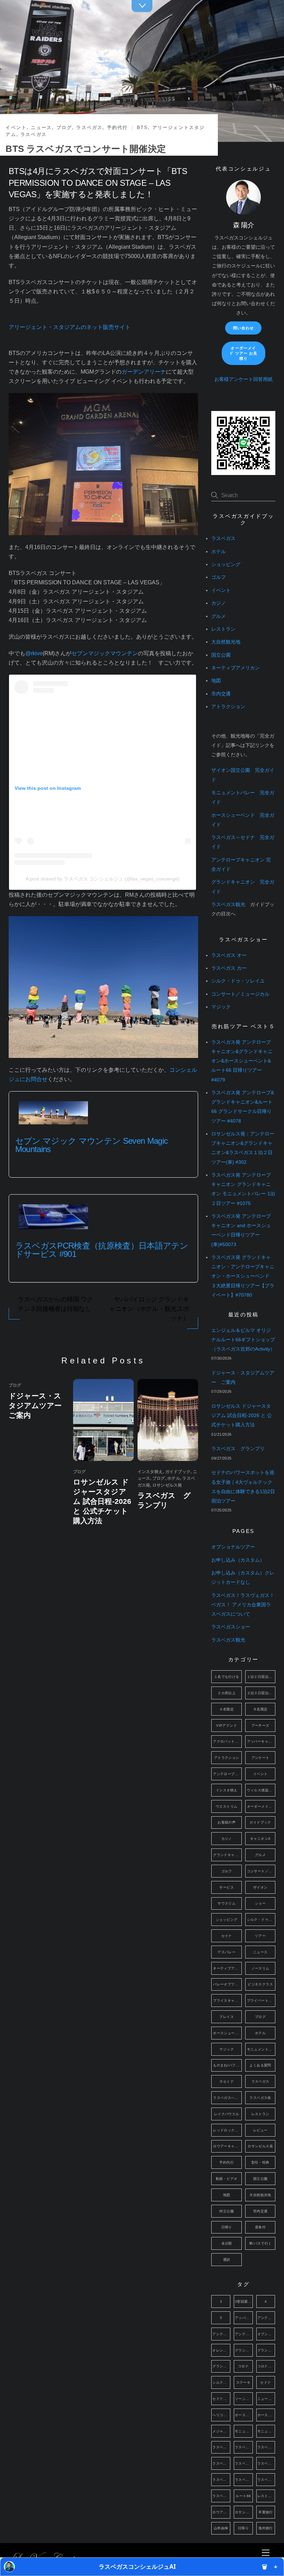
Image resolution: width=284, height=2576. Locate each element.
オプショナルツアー (233, 1547)
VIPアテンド (227, 1725)
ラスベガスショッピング (221, 2480)
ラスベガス (89, 127)
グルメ (219, 616)
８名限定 (260, 1709)
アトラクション (228, 707)
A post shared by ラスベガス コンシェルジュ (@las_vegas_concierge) (103, 879)
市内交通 (221, 694)
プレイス (227, 2017)
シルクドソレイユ (221, 2382)
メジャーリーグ (221, 2431)
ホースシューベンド (227, 2033)
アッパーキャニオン (261, 1741)
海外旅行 (266, 2528)
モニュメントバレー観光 (266, 2431)
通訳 (227, 2260)
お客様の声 (227, 1822)
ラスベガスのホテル (244, 2463)
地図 (216, 681)
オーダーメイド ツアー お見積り (243, 353)
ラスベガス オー (229, 955)
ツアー (260, 1936)
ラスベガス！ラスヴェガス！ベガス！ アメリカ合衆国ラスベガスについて (243, 1605)
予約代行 (118, 127)
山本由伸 (221, 2528)
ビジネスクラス (260, 1984)
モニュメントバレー (261, 2049)
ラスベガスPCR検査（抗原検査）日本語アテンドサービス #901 (102, 1250)
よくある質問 (260, 2065)
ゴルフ (219, 577)
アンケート (260, 1758)
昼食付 (260, 2227)
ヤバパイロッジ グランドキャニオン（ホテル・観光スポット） (149, 1309)
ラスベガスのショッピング (266, 2447)
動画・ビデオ (227, 2179)
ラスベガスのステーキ (221, 2463)
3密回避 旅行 (244, 2301)
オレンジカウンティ (221, 2350)
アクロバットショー (227, 1741)
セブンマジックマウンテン (105, 653)
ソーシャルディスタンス (244, 2399)
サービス (227, 1887)
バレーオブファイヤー (227, 1984)
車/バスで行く (260, 2243)
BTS (143, 127)
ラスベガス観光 (228, 905)
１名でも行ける (227, 1677)
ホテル (174, 1478)
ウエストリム (227, 1806)
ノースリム (260, 1968)
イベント (16, 127)
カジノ (219, 603)
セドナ (227, 1936)
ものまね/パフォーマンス (227, 2065)
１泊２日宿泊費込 (261, 1677)
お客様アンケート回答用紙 (243, 379)
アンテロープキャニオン (227, 1774)
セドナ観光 (221, 2399)
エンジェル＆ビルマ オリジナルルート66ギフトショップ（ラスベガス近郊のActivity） (243, 1340)
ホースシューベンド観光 (266, 2415)
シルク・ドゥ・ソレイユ (238, 981)
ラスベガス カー (229, 968)
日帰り (227, 2227)
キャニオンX (260, 1839)
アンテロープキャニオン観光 (244, 2334)
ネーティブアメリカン (236, 668)
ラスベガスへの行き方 (227, 2098)
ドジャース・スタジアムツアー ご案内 (39, 1405)
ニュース (41, 127)
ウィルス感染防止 (261, 1790)
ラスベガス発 (260, 2098)
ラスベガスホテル (244, 2480)
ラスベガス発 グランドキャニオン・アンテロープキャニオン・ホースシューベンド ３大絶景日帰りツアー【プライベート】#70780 (243, 1276)
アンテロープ (266, 2318)
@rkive (34, 653)
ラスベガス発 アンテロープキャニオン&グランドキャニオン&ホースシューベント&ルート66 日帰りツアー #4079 (242, 1061)
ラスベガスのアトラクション (244, 2447)
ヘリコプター (221, 2415)
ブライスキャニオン (227, 2000)
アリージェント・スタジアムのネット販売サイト (70, 327)
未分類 (227, 2243)
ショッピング (226, 564)
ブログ (64, 127)
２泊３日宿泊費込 (261, 1693)
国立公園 (221, 655)
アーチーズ (260, 1725)
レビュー (260, 2130)
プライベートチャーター (261, 2000)
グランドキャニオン (227, 1855)
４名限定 (227, 1709)
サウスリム (227, 1903)
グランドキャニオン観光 (266, 2350)
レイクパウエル (227, 2114)
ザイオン (260, 1887)
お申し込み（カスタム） (238, 1560)
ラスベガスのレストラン (266, 2463)
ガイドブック (178, 1472)
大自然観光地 (226, 642)
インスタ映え (150, 1472)
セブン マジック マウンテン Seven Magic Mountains (92, 1145)
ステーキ (243, 2382)
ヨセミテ (227, 2081)
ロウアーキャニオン (227, 2146)
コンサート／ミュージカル (240, 994)
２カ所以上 (227, 1693)
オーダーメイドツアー (261, 1806)
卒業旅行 (266, 2512)
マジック (221, 1007)
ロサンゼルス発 (167, 1485)
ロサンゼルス (244, 2512)
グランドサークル (221, 2366)
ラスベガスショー (231, 1627)
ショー (260, 1903)
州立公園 (227, 2211)
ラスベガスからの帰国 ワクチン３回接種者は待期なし (55, 1304)
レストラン (223, 629)
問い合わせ (244, 328)
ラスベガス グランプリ (238, 1449)
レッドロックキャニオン (227, 2130)
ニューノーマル (266, 2399)
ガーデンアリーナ (144, 372)
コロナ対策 (266, 2366)
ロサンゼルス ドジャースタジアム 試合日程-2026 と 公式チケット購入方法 (102, 1501)
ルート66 (243, 2496)
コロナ (243, 2366)
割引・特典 (260, 2162)
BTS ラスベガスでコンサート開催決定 (86, 149)
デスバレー (227, 1952)
